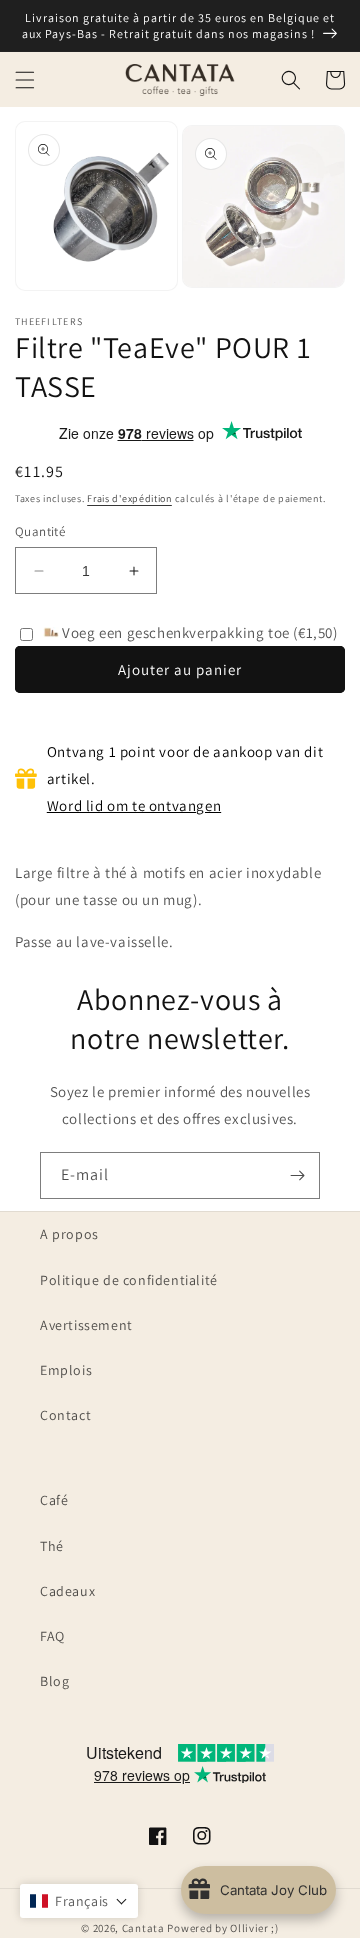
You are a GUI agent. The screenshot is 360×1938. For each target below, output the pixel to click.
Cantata (143, 1928)
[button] (25, 80)
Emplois (66, 1370)
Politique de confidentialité (129, 1280)
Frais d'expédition (129, 498)
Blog (54, 1681)
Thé (52, 1546)
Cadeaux (67, 1591)
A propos (69, 1234)
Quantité (40, 531)
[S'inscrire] (297, 1175)
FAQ (52, 1636)
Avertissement (86, 1325)
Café (54, 1500)
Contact (65, 1415)
